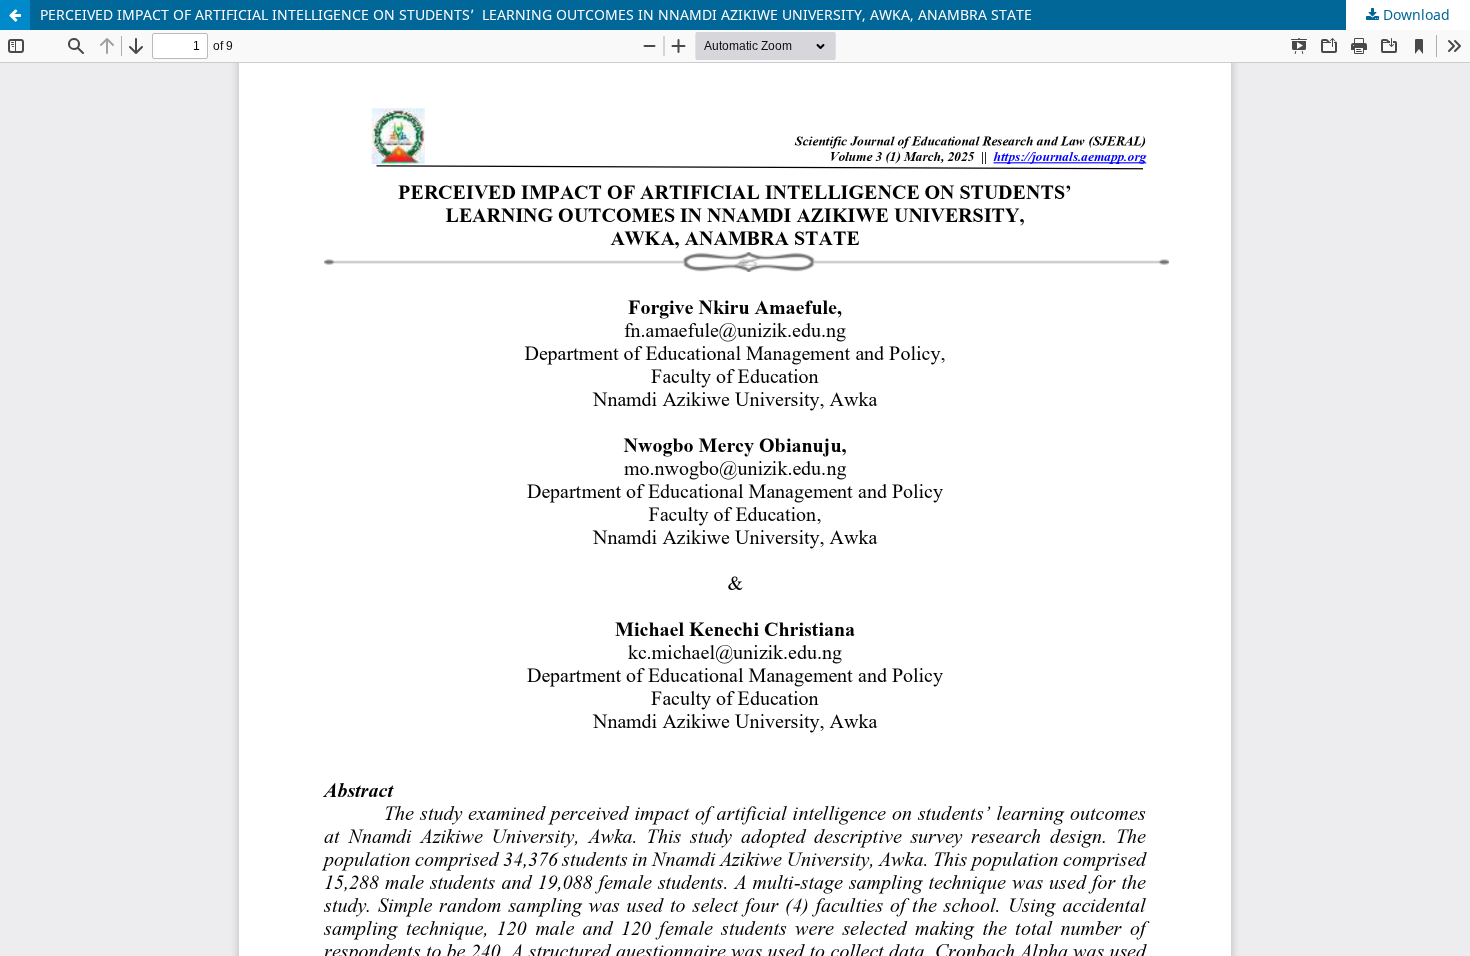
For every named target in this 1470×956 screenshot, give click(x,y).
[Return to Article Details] (15, 15)
